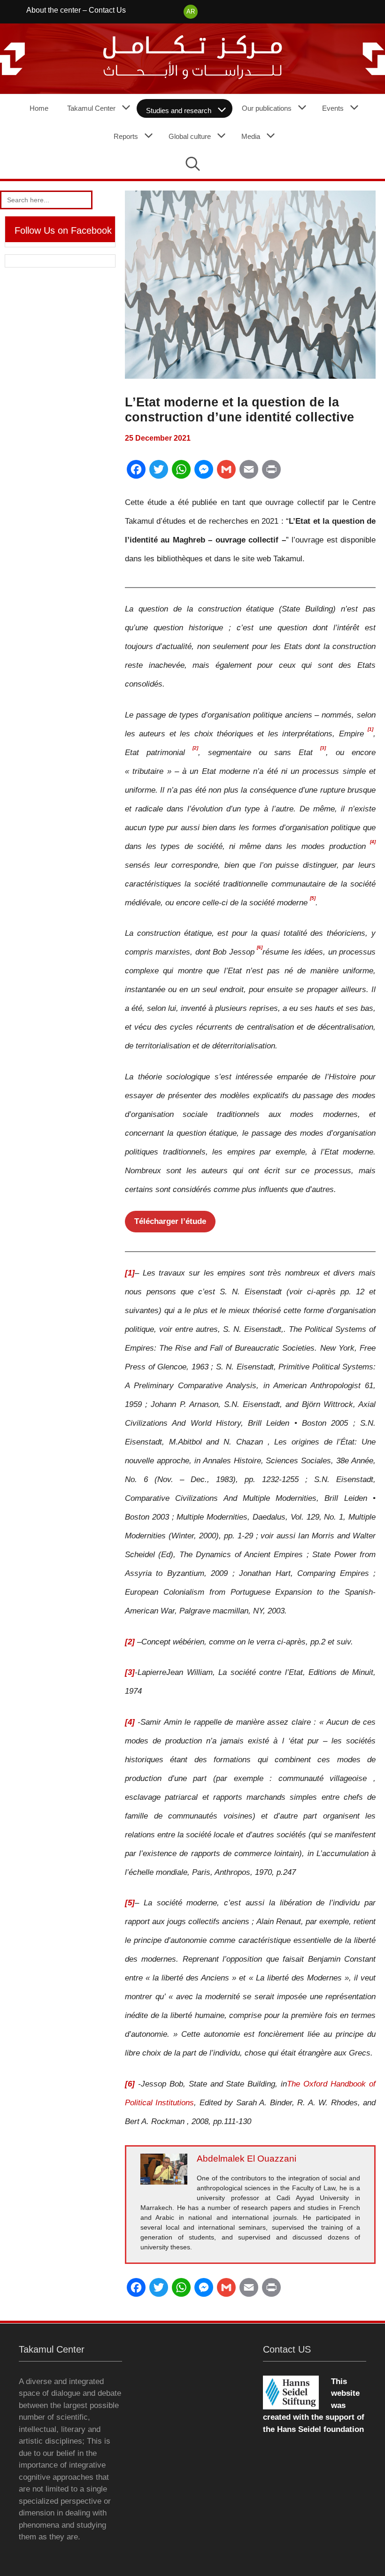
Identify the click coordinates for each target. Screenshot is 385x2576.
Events (333, 108)
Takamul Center (91, 108)
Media (251, 136)
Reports (126, 136)
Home (39, 108)
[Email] (249, 473)
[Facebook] (136, 473)
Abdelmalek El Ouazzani (246, 2159)
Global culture (190, 136)
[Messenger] (204, 473)
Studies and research (179, 111)
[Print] (271, 473)
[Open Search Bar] (193, 165)
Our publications (267, 108)
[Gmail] (226, 473)
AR (191, 11)
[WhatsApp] (181, 473)
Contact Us (107, 10)
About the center (54, 10)
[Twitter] (159, 473)
